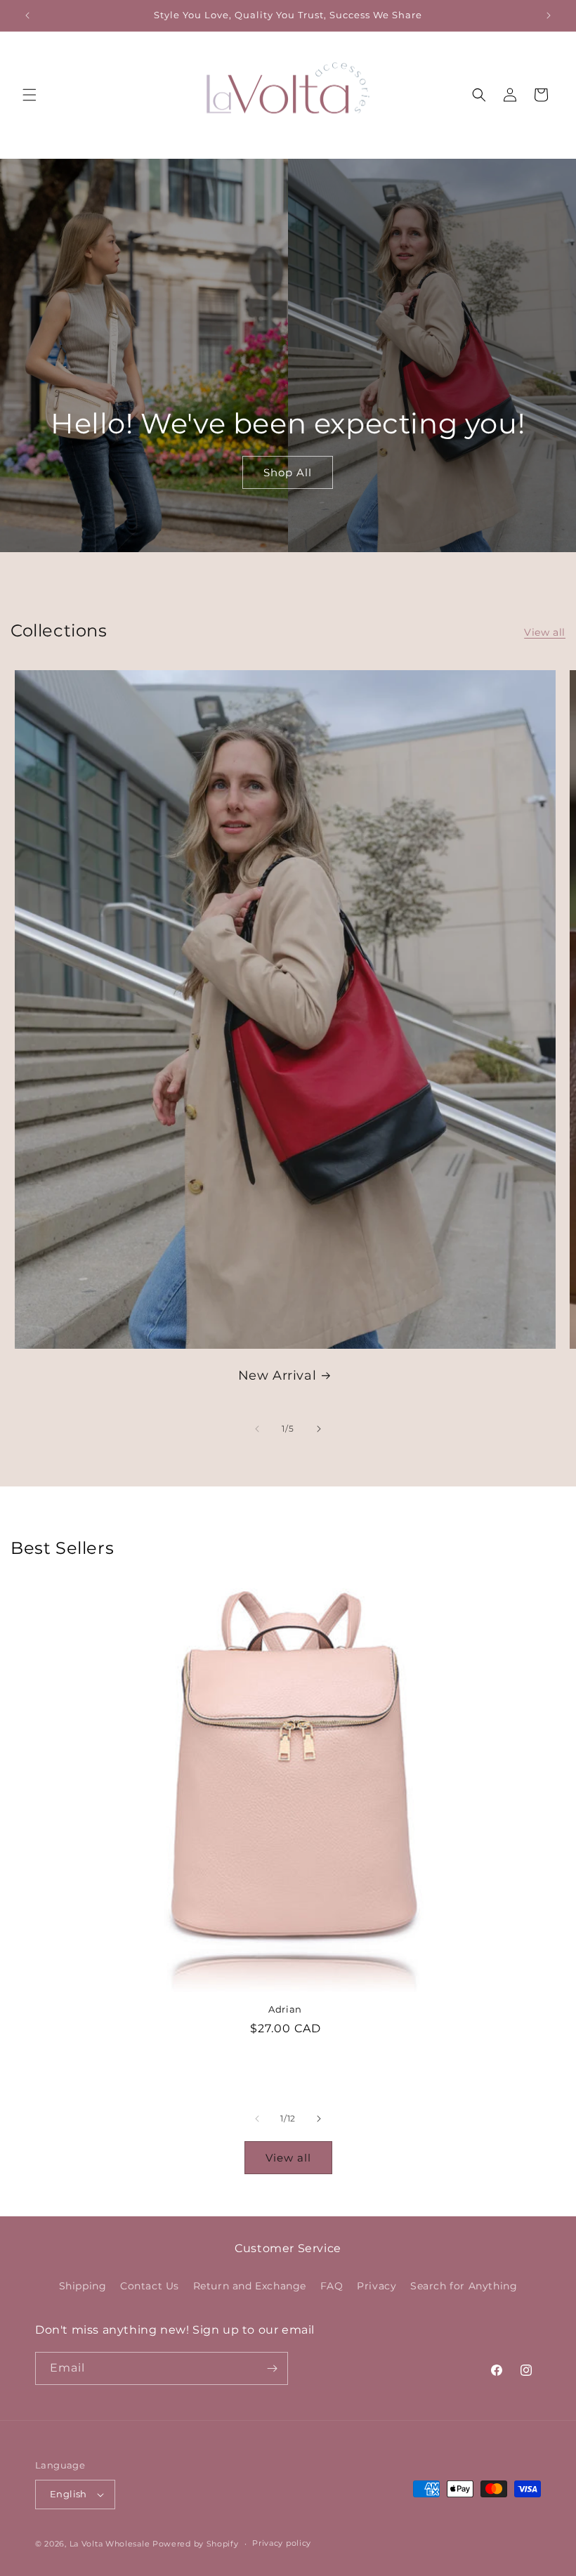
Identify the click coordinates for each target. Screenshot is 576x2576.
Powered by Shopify (196, 2544)
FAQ (332, 2286)
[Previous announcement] (27, 15)
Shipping (83, 2286)
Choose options (285, 2066)
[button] (30, 95)
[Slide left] (257, 1429)
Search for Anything (464, 2286)
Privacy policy (282, 2543)
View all (545, 632)
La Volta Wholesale (110, 2544)
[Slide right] (319, 1429)
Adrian (285, 2009)
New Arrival (277, 1375)
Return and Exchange (250, 2286)
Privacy (377, 2286)
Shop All (288, 472)
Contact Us (150, 2286)
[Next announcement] (549, 15)
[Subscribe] (272, 2368)
